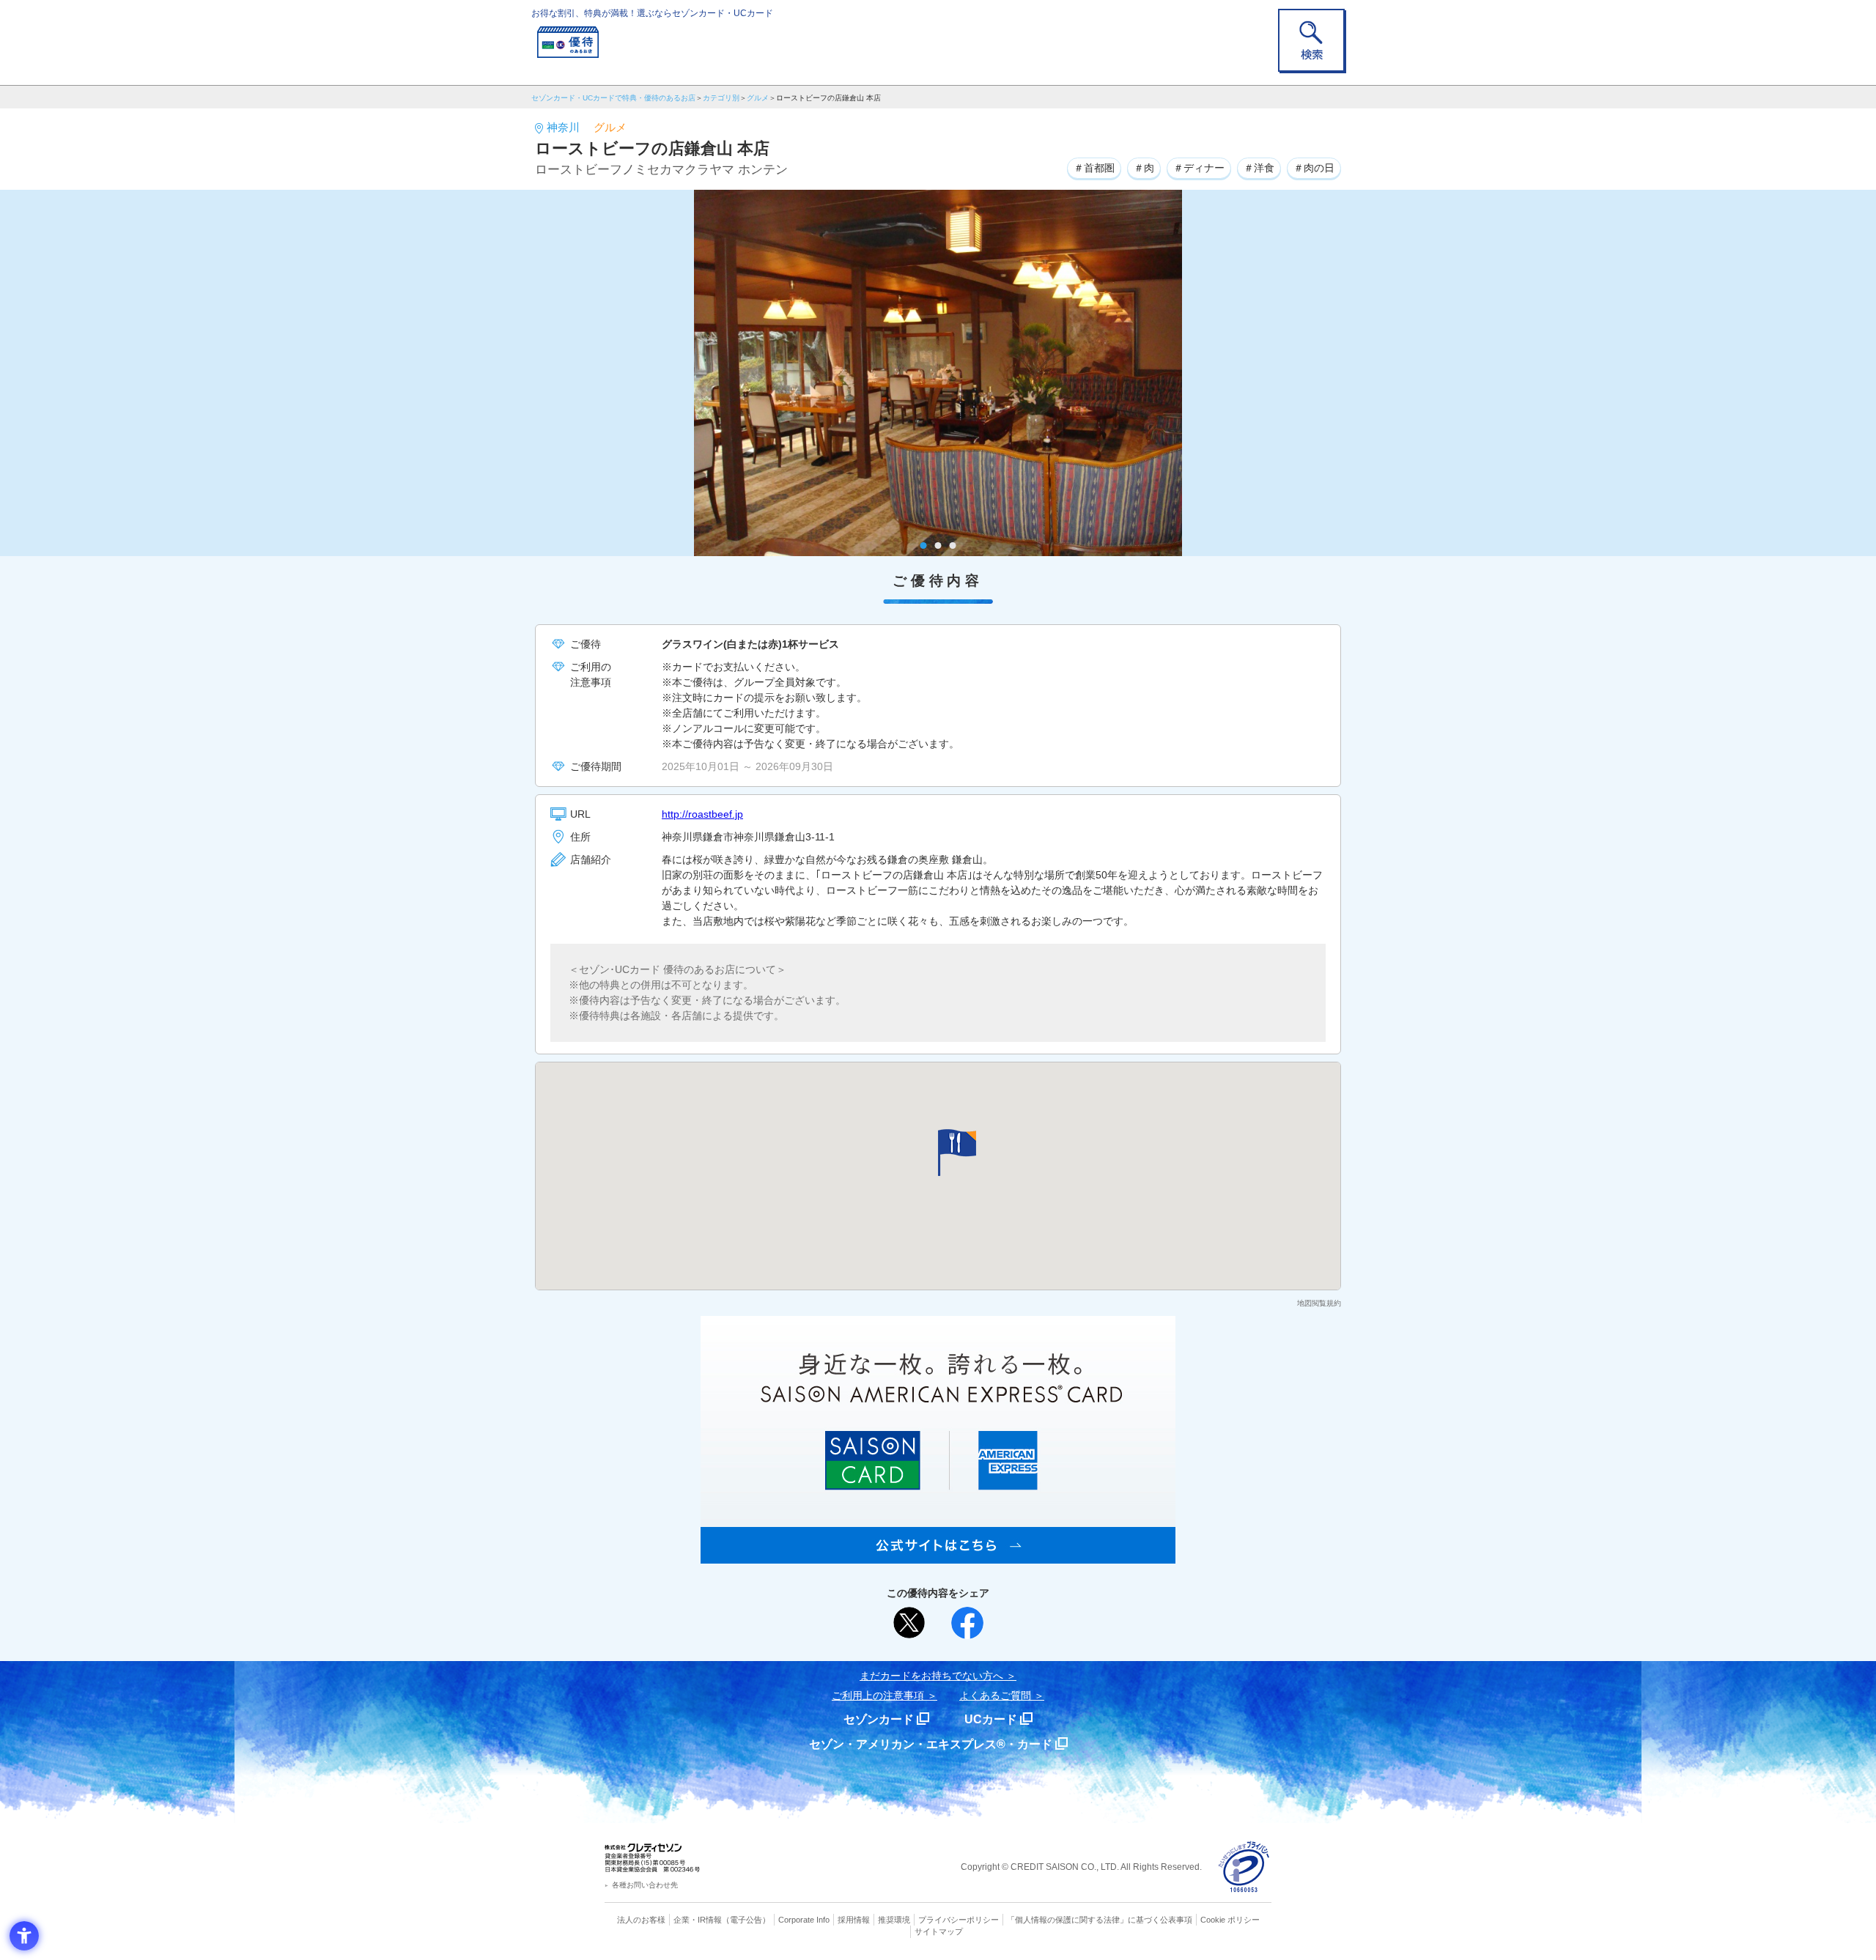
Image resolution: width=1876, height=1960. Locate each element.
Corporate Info (804, 1920)
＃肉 (1144, 168)
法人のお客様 (641, 1920)
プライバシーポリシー (959, 1920)
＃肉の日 (1314, 168)
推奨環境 (894, 1920)
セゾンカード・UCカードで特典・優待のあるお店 (613, 98)
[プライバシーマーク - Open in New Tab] (1244, 1867)
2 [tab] (938, 546)
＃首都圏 (1094, 168)
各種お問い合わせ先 (645, 1885)
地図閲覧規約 (1319, 1303)
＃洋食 (1259, 168)
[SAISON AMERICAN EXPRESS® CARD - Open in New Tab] (938, 1556)
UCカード (991, 1719)
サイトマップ (939, 1931)
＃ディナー (1199, 168)
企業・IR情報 (698, 1920)
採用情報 (854, 1920)
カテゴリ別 (721, 98)
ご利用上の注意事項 (878, 1695)
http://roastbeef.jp (702, 814)
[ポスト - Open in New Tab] (909, 1623)
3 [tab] (953, 546)
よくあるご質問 (995, 1695)
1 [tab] (924, 546)
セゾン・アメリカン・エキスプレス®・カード (931, 1744)
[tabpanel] (938, 373)
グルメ (758, 98)
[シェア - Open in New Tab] (967, 1623)
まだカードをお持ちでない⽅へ (931, 1676)
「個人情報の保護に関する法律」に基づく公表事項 (1100, 1920)
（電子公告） (746, 1920)
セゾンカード (879, 1719)
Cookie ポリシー (1230, 1920)
